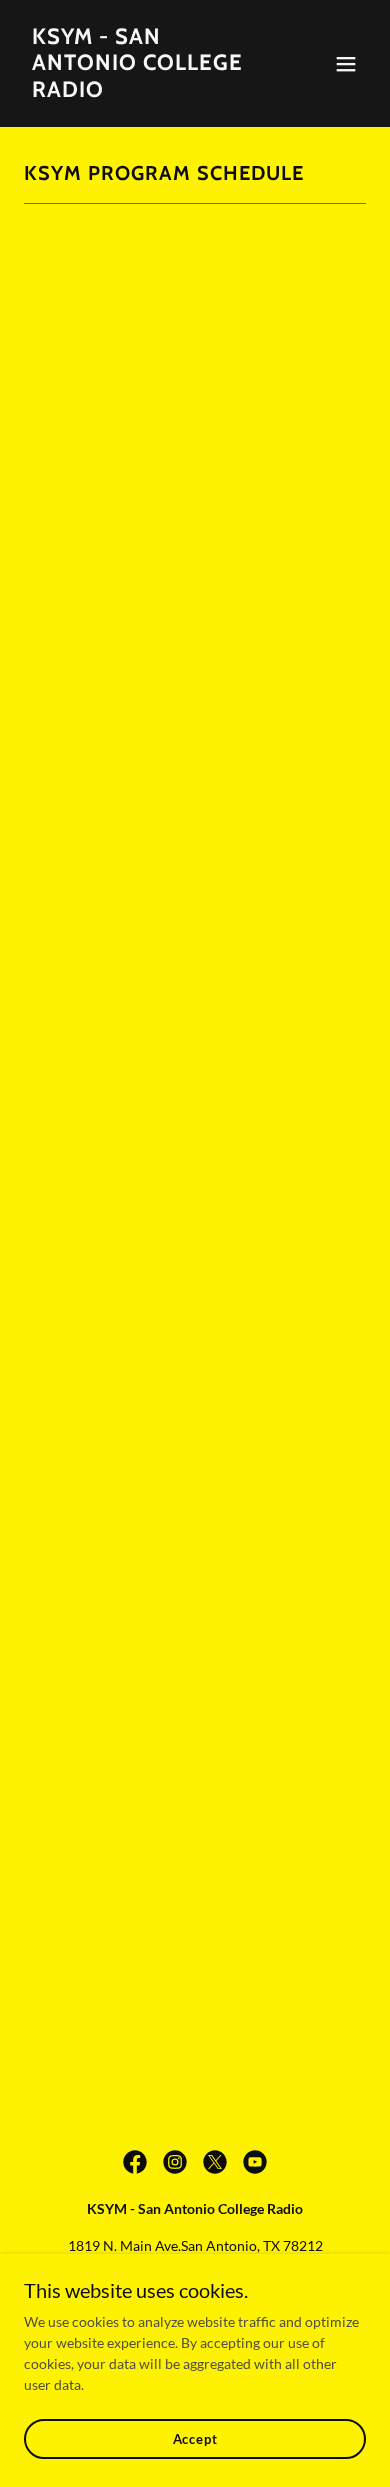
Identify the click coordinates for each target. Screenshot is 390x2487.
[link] (143, 91)
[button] (346, 64)
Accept (195, 2439)
